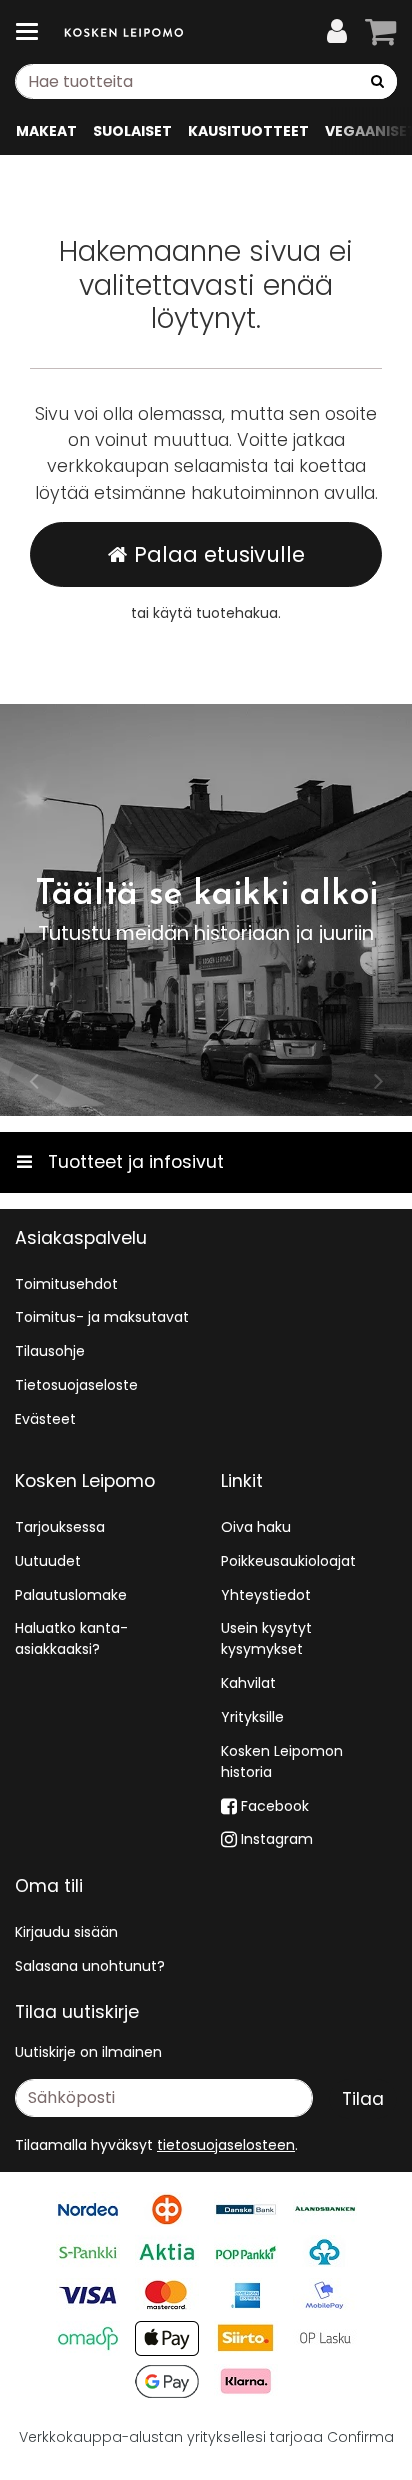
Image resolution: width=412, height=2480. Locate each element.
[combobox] (206, 81)
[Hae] (377, 81)
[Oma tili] (337, 32)
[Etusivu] (124, 32)
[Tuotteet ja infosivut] (33, 32)
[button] (226, 2145)
